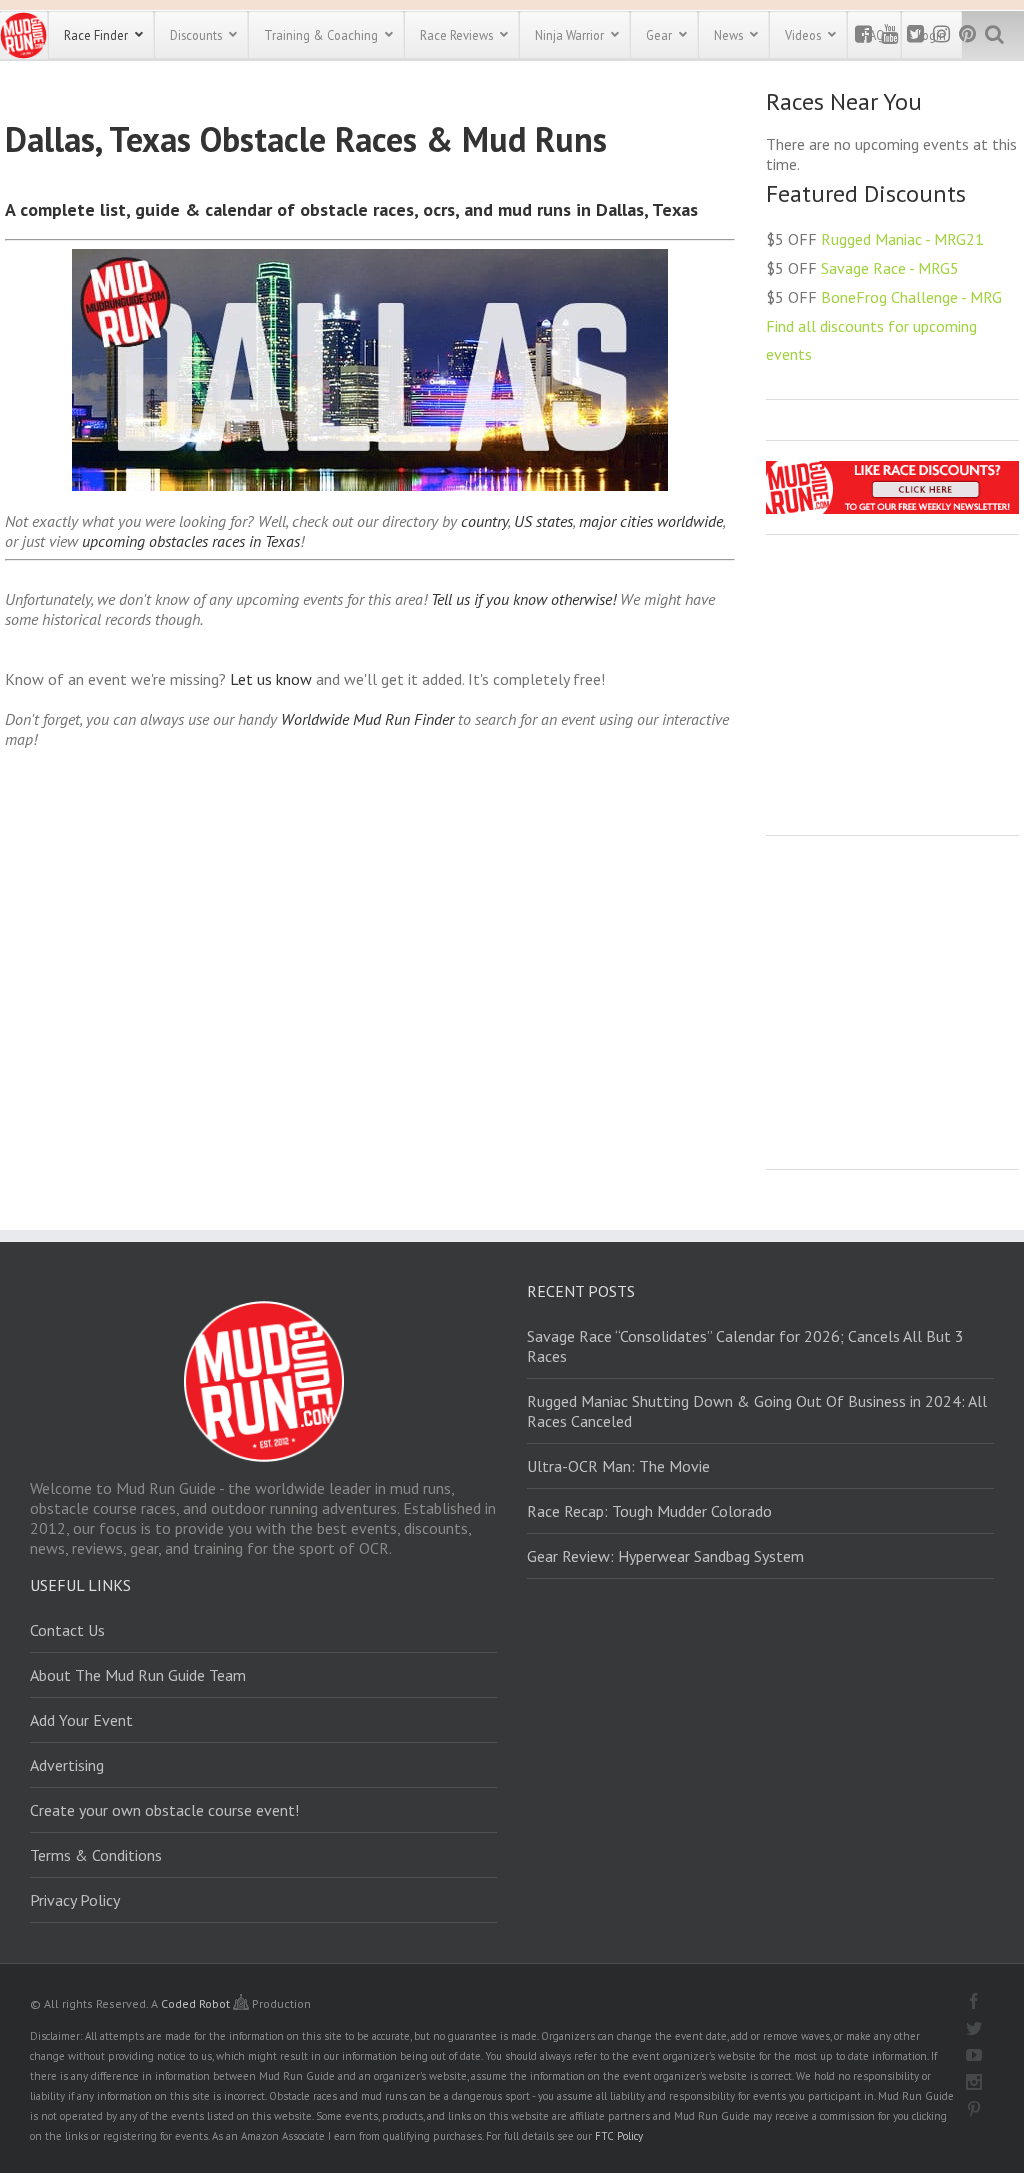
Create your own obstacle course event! (164, 1810)
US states (543, 521)
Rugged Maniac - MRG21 (902, 239)
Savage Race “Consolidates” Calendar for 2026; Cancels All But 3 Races (745, 1346)
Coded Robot (197, 2003)
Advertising (67, 1765)
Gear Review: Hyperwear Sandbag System (665, 1556)
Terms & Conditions (96, 1855)
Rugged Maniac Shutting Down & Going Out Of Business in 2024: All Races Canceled (757, 1411)
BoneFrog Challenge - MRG (911, 297)
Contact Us (67, 1630)
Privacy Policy (75, 1900)
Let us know (271, 679)
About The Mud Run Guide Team (138, 1675)
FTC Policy (619, 2136)
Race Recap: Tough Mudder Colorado (649, 1511)
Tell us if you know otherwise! (523, 599)
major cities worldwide (651, 521)
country (484, 521)
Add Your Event (81, 1720)
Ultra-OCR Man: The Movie (618, 1466)
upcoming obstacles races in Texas (191, 541)
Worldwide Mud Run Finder (367, 719)
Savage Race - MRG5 (890, 268)
